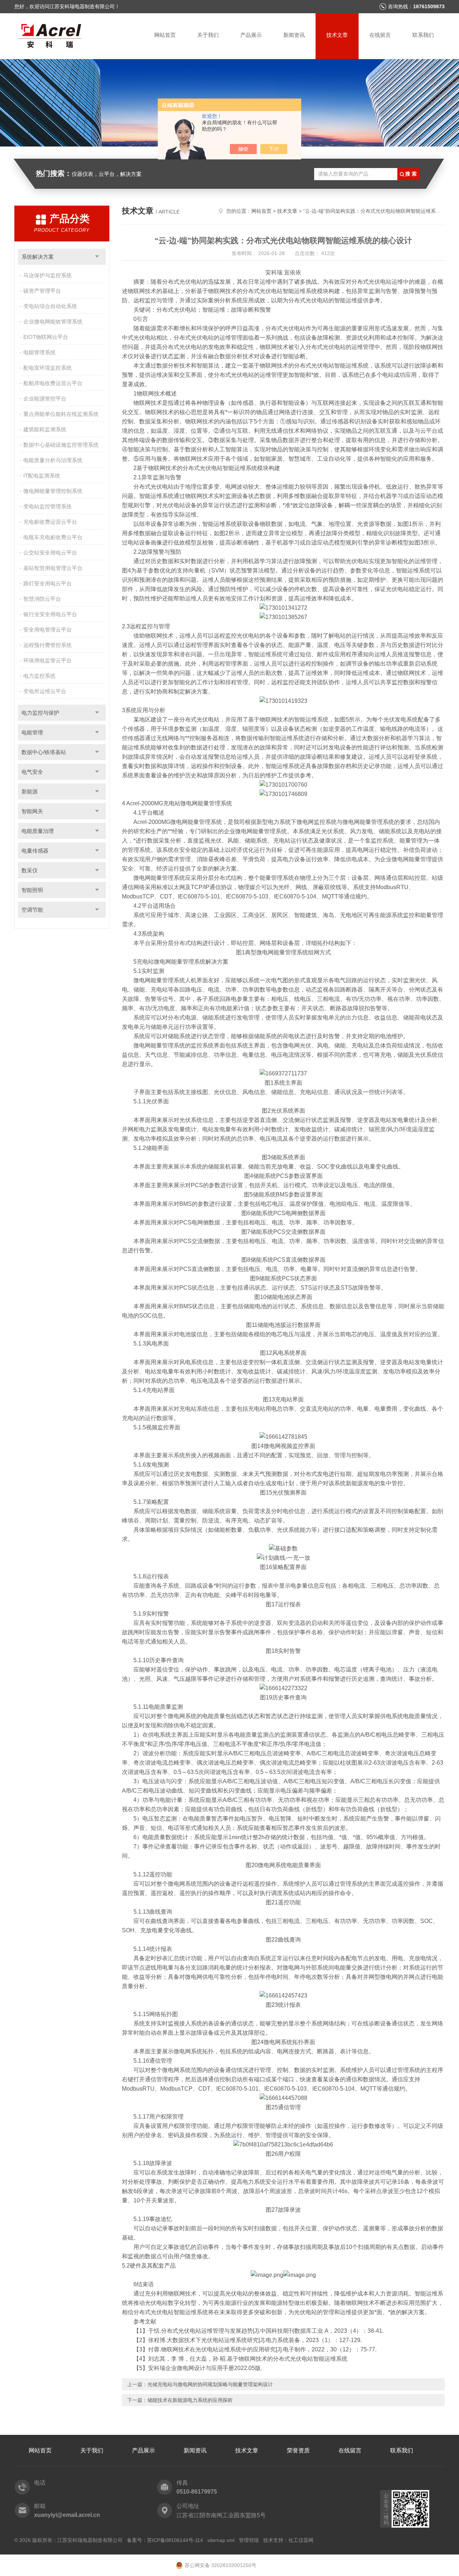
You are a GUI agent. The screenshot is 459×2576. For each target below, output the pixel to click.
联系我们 (423, 35)
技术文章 (337, 35)
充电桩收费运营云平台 (50, 522)
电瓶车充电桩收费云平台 (53, 537)
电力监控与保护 (40, 713)
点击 (97, 257)
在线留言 (380, 35)
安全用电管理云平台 (48, 630)
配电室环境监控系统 (48, 368)
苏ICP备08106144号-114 (175, 2540)
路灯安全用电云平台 (48, 583)
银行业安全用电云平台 (50, 614)
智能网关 (32, 811)
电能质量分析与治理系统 (53, 460)
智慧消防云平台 (42, 599)
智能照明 (32, 890)
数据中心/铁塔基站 (44, 752)
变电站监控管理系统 (48, 506)
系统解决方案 (38, 257)
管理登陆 (249, 2540)
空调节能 (32, 910)
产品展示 (251, 35)
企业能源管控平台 (45, 399)
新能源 (30, 791)
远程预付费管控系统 (48, 645)
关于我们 (208, 35)
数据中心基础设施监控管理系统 (61, 445)
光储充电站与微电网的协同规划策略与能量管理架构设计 (210, 2384)
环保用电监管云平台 (48, 660)
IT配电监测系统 (42, 476)
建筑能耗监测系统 (45, 429)
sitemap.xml (221, 2540)
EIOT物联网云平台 (46, 337)
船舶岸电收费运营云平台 (53, 383)
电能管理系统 (39, 352)
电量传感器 (35, 851)
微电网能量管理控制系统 (53, 491)
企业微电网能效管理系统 (53, 322)
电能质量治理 (38, 831)
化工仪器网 (301, 2540)
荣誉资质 (298, 2450)
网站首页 (165, 35)
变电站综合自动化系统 (50, 306)
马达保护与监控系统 (48, 275)
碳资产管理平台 (42, 291)
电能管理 (32, 732)
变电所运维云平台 (45, 691)
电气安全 (32, 772)
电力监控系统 (39, 676)
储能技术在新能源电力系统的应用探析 (190, 2400)
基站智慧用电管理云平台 (53, 568)
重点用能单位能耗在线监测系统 (61, 414)
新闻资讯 (294, 35)
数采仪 (30, 870)
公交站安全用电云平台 (50, 553)
